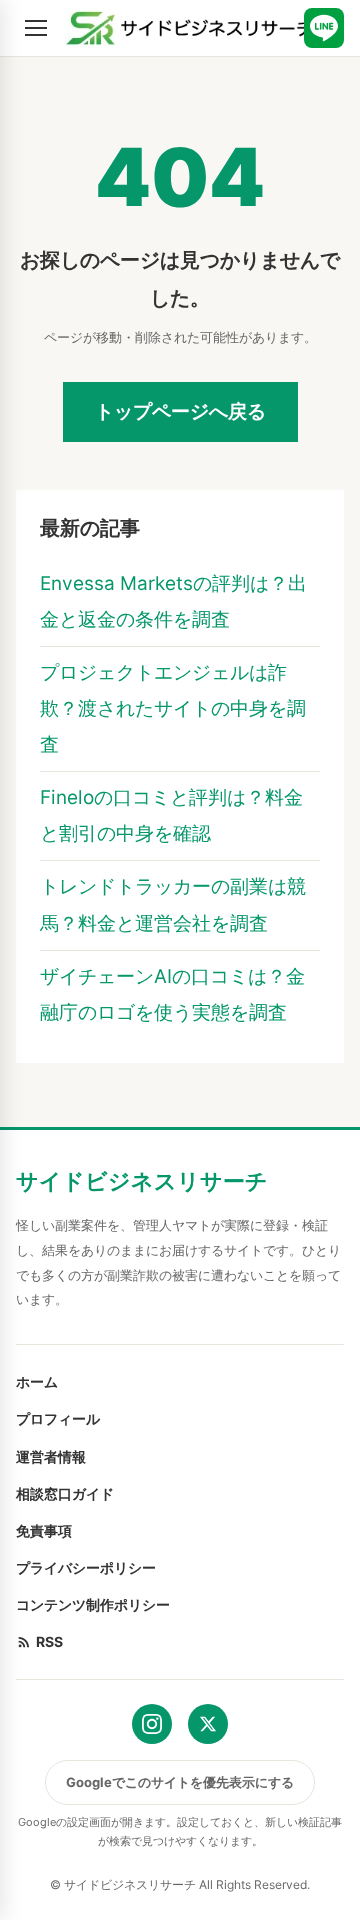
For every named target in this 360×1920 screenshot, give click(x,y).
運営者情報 (51, 1456)
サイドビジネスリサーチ (142, 1181)
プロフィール (58, 1418)
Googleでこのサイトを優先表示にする (180, 1782)
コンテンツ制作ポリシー (93, 1604)
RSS (49, 1641)
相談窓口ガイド (65, 1493)
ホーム (37, 1381)
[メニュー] (36, 28)
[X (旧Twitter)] (208, 1724)
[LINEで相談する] (324, 28)
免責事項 (44, 1530)
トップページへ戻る (180, 411)
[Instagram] (152, 1724)
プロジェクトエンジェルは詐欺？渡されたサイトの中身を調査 (173, 708)
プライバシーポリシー (86, 1567)
